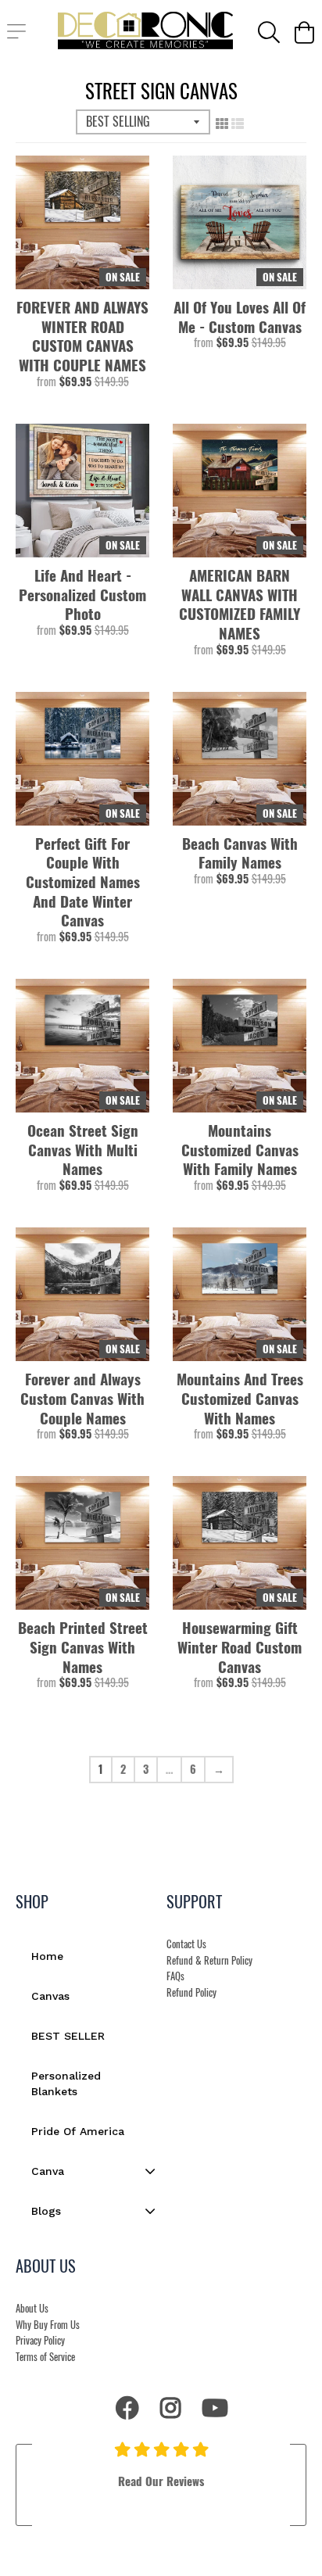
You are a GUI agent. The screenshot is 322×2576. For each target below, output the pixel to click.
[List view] (238, 123)
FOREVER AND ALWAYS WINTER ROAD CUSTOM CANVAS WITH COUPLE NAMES (82, 336)
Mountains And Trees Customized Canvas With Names (240, 1398)
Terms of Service (45, 2357)
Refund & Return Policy (209, 1960)
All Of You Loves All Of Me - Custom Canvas (240, 316)
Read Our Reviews (161, 2481)
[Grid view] (222, 123)
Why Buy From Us (48, 2325)
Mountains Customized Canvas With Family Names (240, 1149)
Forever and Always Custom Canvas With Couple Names (82, 1398)
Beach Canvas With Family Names (240, 853)
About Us (32, 2308)
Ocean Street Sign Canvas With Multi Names (83, 1149)
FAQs (175, 1976)
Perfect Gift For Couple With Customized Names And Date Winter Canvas (83, 881)
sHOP (32, 1901)
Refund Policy (191, 1992)
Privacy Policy (40, 2340)
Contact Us (186, 1944)
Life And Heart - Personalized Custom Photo (82, 594)
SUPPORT (194, 1901)
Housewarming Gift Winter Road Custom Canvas (240, 1646)
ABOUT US (46, 2266)
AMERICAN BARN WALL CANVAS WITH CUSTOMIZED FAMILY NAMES (240, 604)
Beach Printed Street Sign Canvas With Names (83, 1646)
